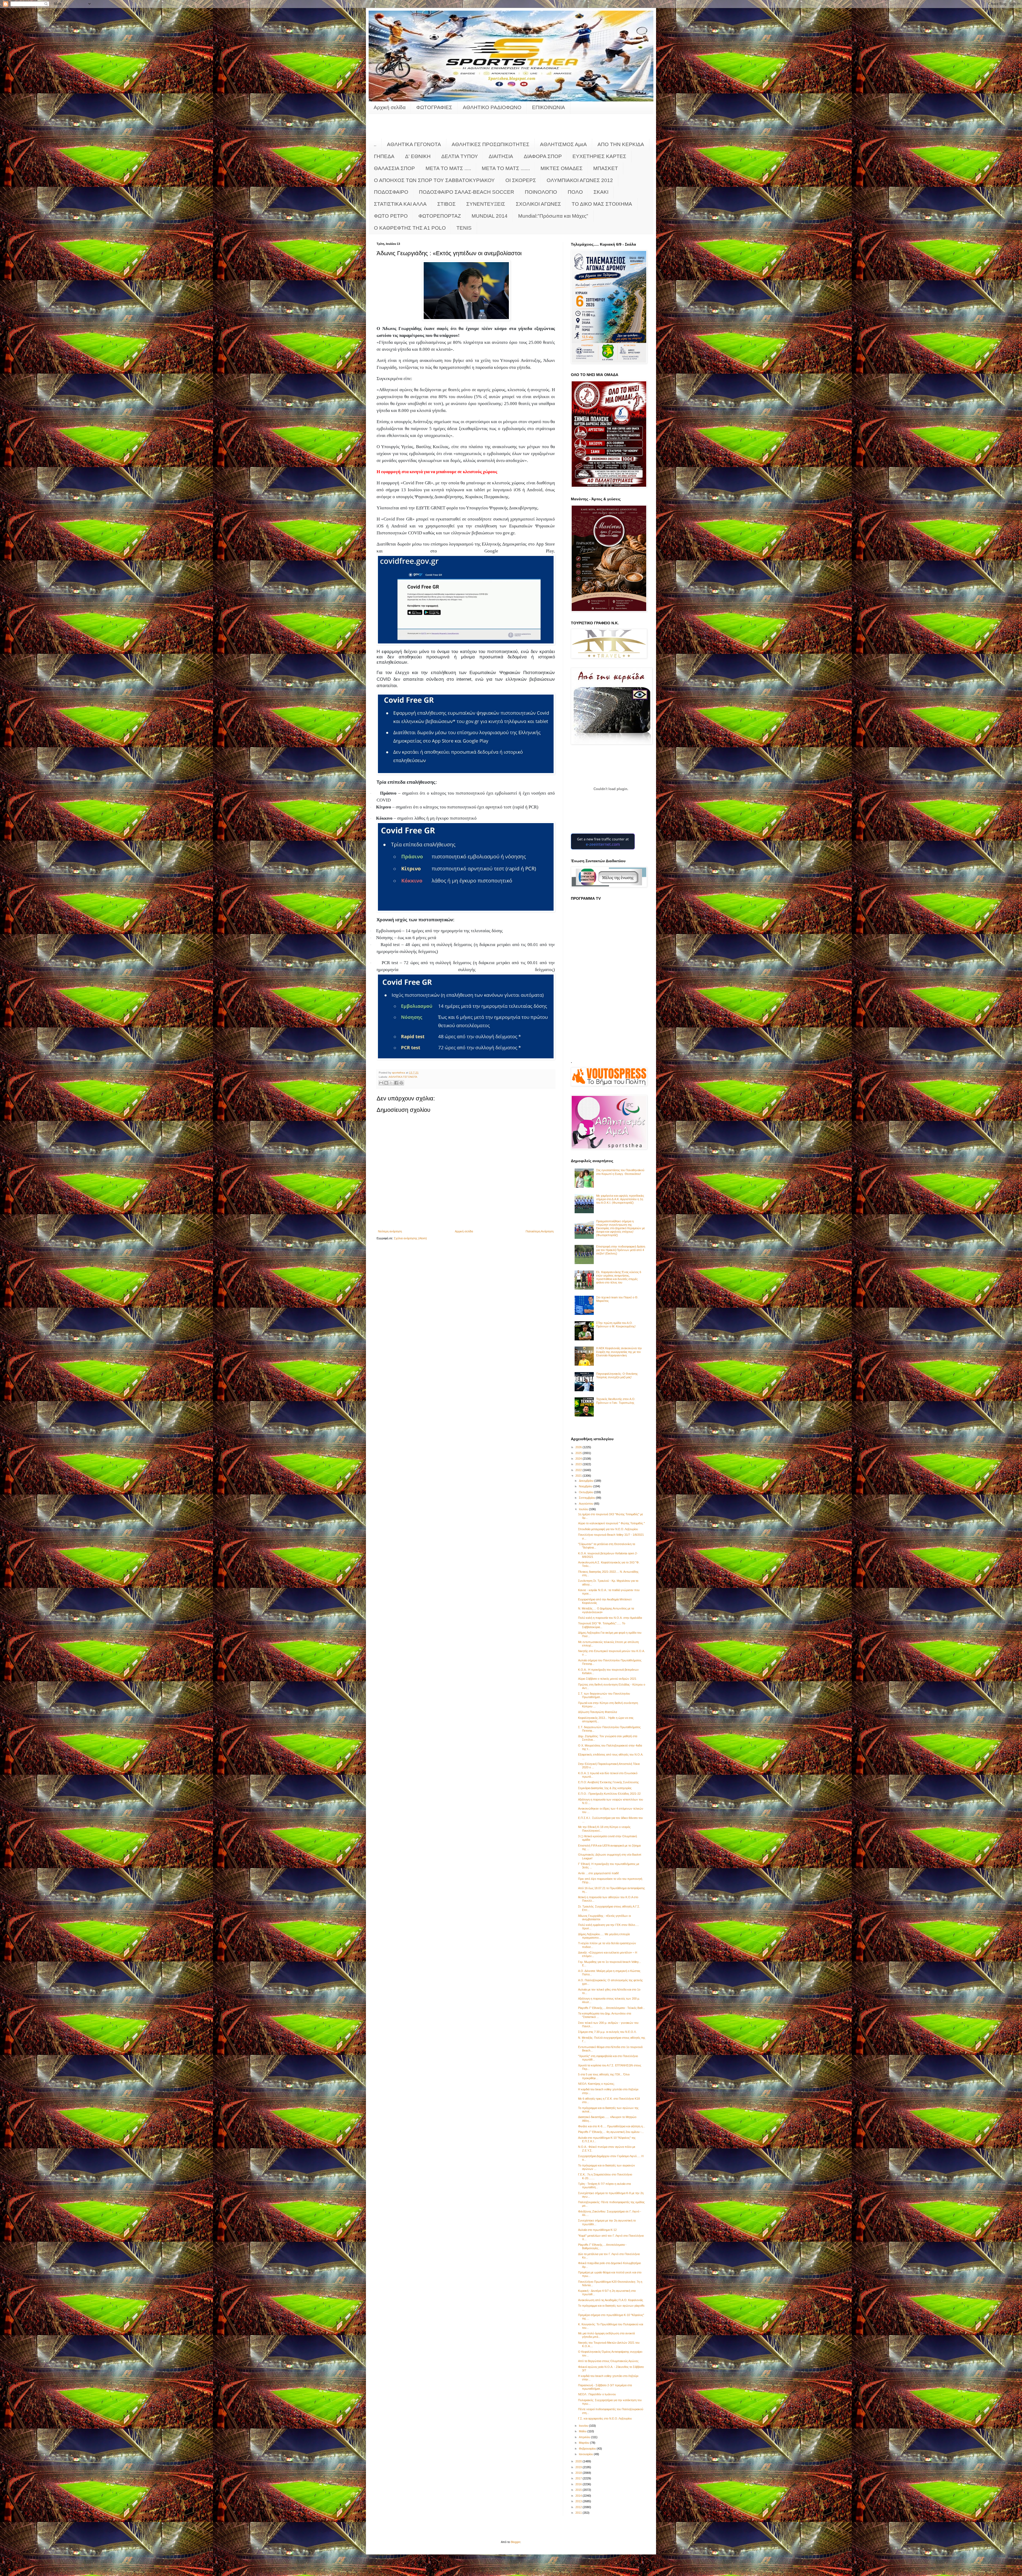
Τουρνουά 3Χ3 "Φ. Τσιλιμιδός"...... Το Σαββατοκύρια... (602, 1625)
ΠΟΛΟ (575, 192)
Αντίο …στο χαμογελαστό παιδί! (598, 1873)
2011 (579, 2513)
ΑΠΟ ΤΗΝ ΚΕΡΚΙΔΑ (621, 144)
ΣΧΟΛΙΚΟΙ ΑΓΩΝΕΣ (538, 204)
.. (375, 144)
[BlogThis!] (386, 1083)
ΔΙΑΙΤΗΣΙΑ (501, 156)
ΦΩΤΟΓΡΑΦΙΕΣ (434, 107)
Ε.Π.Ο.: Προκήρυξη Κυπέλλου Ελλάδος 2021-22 (609, 1794)
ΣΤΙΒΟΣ (446, 204)
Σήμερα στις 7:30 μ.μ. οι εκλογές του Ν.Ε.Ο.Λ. (607, 2032)
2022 (579, 1470)
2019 (579, 2467)
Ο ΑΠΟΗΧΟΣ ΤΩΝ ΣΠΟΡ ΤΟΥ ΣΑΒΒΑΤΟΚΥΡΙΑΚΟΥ (434, 180)
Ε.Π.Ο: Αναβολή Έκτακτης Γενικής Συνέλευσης (608, 1782)
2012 (579, 2507)
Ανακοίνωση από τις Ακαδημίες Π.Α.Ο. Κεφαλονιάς (611, 2300)
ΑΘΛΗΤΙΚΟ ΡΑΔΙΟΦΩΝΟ (492, 107)
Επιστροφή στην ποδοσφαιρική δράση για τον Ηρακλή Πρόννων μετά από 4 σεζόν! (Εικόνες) (621, 1250)
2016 (579, 2484)
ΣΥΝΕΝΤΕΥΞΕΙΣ (486, 204)
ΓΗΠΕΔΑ (384, 156)
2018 (579, 2473)
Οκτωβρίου (586, 1492)
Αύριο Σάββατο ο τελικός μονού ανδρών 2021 (607, 1679)
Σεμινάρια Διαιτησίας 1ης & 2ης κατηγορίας (605, 1788)
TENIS (464, 228)
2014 (579, 2496)
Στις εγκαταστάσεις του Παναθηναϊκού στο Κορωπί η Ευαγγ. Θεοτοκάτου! (620, 1172)
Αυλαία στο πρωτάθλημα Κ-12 (597, 2230)
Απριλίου (585, 2437)
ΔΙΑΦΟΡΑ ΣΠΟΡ (543, 156)
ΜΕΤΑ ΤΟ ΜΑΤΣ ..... (448, 168)
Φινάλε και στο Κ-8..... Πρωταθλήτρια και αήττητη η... (612, 2126)
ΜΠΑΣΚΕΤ (606, 168)
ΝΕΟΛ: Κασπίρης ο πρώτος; (596, 2084)
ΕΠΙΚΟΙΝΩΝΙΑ (549, 107)
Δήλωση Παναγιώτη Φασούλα (597, 1712)
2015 (579, 2490)
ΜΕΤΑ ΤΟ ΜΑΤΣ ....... (506, 168)
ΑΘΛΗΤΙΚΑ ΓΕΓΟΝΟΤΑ (414, 144)
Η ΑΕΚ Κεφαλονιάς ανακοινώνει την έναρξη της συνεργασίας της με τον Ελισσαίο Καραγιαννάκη (619, 1352)
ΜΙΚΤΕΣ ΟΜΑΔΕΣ (562, 168)
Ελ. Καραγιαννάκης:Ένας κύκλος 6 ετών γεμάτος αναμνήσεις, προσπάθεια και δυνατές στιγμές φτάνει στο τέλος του (619, 1277)
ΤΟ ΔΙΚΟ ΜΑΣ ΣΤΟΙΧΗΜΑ (602, 204)
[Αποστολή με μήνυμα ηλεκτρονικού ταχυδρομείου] (381, 1083)
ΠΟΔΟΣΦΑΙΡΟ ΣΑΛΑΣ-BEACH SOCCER (467, 192)
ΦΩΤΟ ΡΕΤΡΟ (391, 216)
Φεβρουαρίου (588, 2449)
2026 (579, 1447)
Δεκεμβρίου (587, 1481)
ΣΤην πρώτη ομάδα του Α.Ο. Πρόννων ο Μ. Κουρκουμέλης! (616, 1325)
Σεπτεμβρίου (587, 1498)
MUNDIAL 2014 (490, 216)
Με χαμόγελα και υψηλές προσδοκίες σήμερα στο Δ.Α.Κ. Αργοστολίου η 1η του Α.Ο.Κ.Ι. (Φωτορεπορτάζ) (620, 1199)
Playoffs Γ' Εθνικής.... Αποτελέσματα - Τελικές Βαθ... (611, 2008)
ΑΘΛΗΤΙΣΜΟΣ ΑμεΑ (563, 144)
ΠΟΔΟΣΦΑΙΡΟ (391, 192)
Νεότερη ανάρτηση (390, 1231)
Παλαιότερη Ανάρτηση (540, 1231)
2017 (579, 2478)
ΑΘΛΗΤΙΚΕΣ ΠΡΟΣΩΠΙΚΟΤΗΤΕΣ (491, 144)
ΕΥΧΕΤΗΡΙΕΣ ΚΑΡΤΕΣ (599, 156)
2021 (579, 1476)
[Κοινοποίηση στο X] (391, 1083)
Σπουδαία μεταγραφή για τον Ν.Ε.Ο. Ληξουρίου (608, 1529)
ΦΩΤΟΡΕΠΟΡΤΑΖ (440, 216)
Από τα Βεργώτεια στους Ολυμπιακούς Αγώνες (608, 2361)
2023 (579, 1464)
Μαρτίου (584, 2443)
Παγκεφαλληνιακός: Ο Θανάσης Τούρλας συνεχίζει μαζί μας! (617, 1375)
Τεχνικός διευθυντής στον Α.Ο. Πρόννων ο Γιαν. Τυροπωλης (616, 1401)
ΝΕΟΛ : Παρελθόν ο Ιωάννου (597, 2394)
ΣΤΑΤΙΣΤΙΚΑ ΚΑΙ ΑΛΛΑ (400, 204)
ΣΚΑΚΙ (601, 192)
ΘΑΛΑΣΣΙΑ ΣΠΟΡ (394, 168)
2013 (579, 2501)
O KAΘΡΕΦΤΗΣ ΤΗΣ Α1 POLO (410, 228)
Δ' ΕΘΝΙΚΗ (418, 156)
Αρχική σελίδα (390, 107)
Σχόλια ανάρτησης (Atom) (410, 1238)
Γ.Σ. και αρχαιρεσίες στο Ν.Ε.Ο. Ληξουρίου (605, 2418)
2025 (579, 1453)
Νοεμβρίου (586, 1486)
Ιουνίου (584, 2426)
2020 (579, 2461)
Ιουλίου (584, 1509)
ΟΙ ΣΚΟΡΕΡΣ (521, 180)
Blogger (516, 2542)
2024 (579, 1459)
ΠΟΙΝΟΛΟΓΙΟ (541, 192)
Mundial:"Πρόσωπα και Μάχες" (553, 216)
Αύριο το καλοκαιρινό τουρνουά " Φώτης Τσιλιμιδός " (611, 1523)
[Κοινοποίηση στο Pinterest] (401, 1083)
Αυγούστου (586, 1504)
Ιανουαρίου (586, 2454)
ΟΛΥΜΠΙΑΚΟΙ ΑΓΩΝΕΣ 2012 (580, 180)
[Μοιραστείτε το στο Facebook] (396, 1083)
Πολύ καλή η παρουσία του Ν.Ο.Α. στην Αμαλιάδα (610, 1618)
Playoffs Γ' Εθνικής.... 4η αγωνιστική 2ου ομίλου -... (611, 2132)
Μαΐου (583, 2431)
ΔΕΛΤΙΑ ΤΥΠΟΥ (460, 156)
